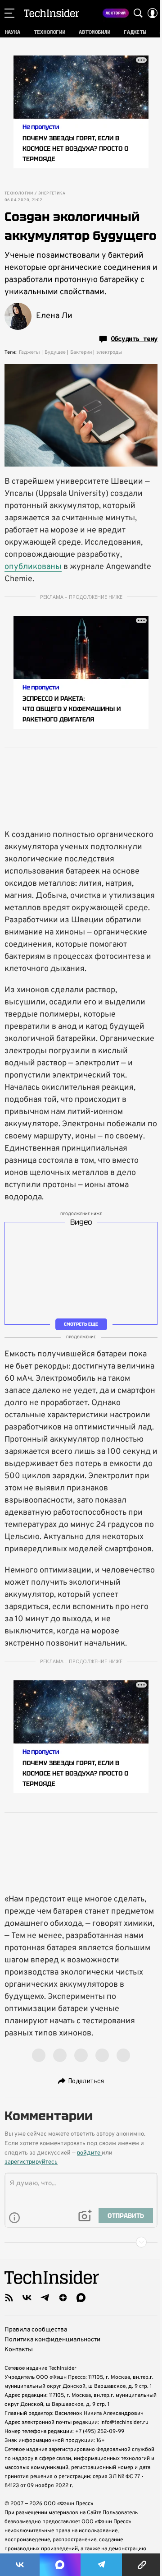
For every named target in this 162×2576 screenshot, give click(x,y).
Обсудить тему (134, 339)
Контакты (19, 2350)
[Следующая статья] (81, 2242)
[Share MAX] (60, 2565)
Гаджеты (29, 352)
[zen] (63, 2298)
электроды (109, 352)
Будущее (55, 352)
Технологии (19, 194)
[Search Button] (138, 13)
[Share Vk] (20, 2565)
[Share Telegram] (101, 2565)
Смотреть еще (81, 1324)
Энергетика (52, 194)
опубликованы (33, 567)
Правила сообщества (36, 2330)
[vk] (27, 2298)
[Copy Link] (142, 2565)
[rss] (9, 2298)
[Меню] (9, 13)
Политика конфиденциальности (52, 2340)
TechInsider (52, 13)
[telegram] (45, 2298)
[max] (81, 2298)
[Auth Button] (153, 13)
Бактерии (81, 352)
